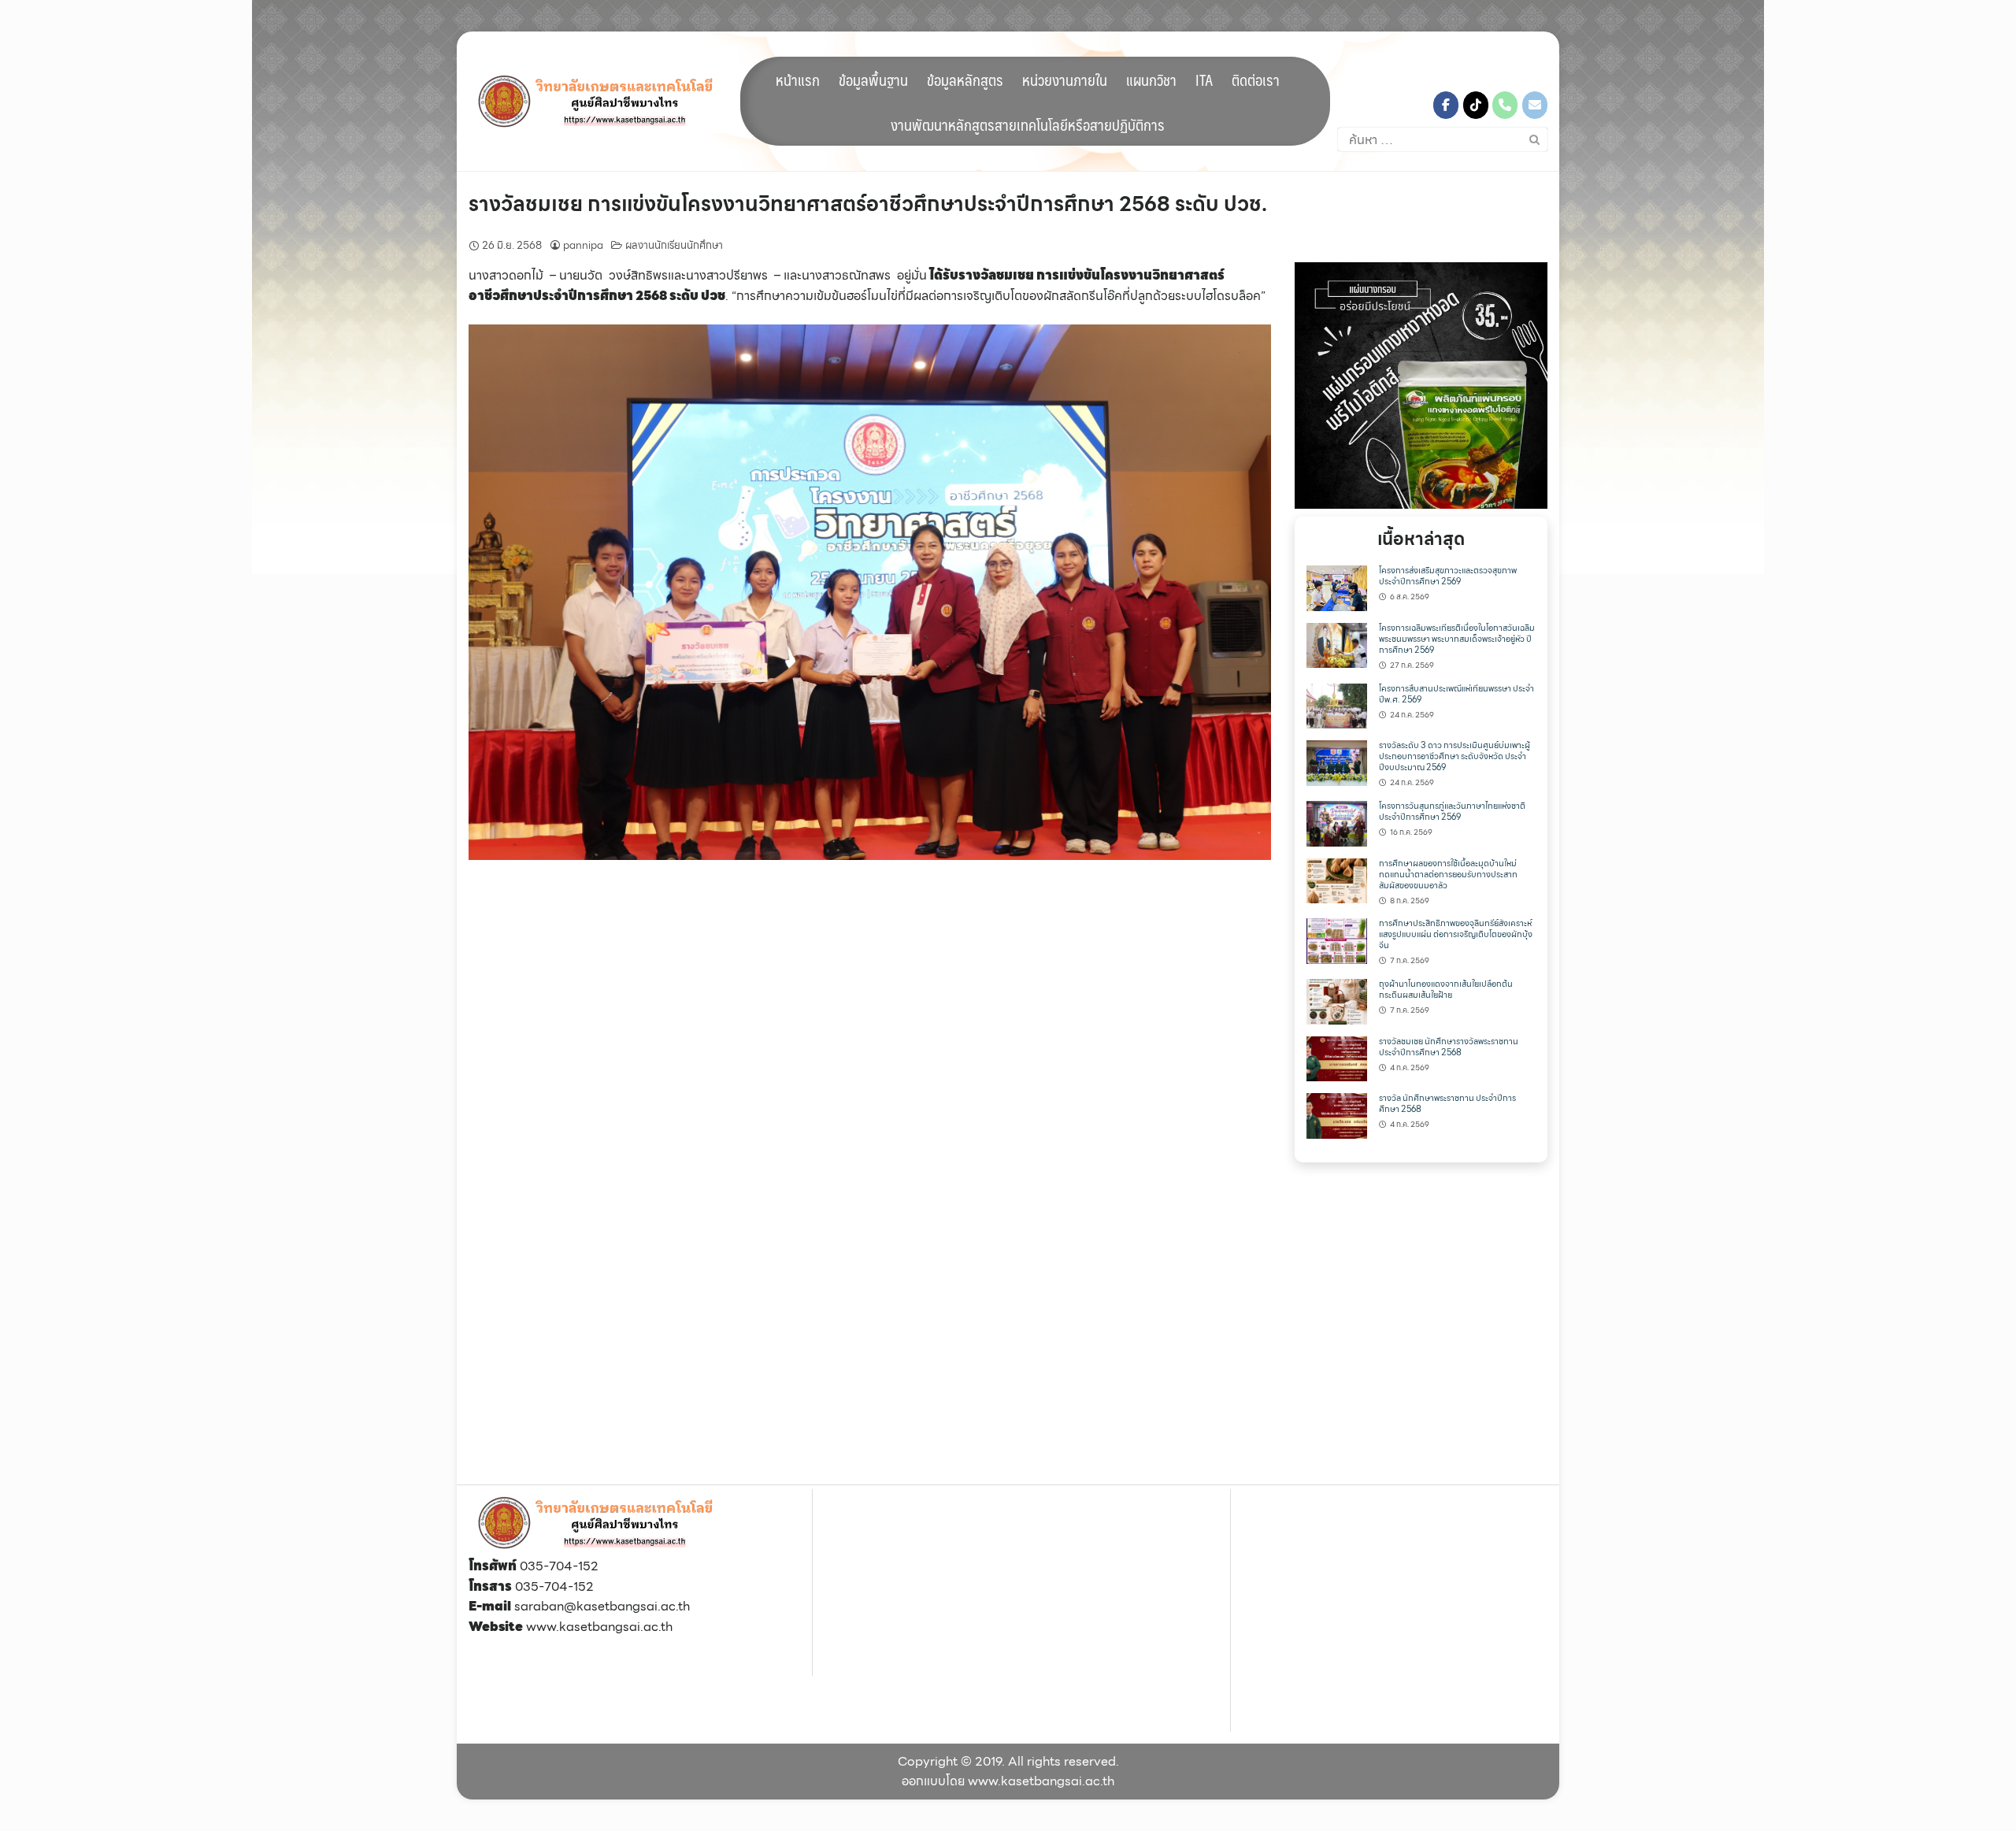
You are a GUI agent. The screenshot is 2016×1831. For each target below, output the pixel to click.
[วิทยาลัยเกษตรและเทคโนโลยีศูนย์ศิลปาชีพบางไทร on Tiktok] (1476, 105)
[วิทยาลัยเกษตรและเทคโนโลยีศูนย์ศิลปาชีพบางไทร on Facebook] (1446, 105)
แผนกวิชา (1151, 80)
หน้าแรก (798, 80)
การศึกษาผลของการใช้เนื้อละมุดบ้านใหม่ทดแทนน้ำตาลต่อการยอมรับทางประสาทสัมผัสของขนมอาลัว (1448, 875)
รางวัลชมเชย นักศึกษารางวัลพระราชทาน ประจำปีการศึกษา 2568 (1449, 1047)
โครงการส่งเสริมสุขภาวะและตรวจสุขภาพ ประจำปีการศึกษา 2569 (1448, 576)
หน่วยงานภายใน (1065, 80)
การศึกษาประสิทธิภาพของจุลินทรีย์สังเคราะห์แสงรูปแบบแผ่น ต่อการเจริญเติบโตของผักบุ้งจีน (1456, 934)
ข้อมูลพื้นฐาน (873, 80)
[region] (1421, 385)
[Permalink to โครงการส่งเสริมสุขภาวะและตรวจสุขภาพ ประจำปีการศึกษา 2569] (1337, 587)
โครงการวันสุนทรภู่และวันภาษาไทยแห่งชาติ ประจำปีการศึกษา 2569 (1452, 812)
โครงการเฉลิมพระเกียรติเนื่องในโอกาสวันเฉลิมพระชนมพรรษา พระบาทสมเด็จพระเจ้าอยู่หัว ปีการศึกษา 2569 (1457, 639)
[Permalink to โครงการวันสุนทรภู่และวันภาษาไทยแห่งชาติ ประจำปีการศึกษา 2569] (1337, 822)
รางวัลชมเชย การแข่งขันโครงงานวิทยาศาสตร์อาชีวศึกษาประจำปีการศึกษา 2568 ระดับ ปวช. (868, 204)
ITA (1204, 80)
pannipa (583, 245)
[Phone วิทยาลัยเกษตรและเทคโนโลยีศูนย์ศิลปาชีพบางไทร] (1505, 105)
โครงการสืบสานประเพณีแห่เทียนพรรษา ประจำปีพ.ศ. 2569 (1456, 694)
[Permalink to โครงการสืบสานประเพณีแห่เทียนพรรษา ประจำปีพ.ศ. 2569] (1337, 704)
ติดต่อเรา (1256, 80)
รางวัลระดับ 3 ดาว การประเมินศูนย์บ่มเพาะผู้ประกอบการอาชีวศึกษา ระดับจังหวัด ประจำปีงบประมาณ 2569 (1455, 756)
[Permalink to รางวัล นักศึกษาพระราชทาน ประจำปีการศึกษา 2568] (1337, 1115)
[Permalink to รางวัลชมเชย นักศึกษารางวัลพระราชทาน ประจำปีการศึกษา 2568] (1337, 1057)
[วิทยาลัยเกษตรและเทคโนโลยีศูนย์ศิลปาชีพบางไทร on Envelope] (1535, 105)
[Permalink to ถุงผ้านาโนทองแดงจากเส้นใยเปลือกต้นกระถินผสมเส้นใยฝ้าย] (1337, 1001)
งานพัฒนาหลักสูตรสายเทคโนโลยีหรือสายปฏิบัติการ (1028, 124)
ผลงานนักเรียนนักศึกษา (674, 245)
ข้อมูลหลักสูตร (965, 80)
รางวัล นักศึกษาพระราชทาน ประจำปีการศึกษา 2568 (1447, 1104)
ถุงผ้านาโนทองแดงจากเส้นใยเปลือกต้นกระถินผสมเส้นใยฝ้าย (1446, 990)
